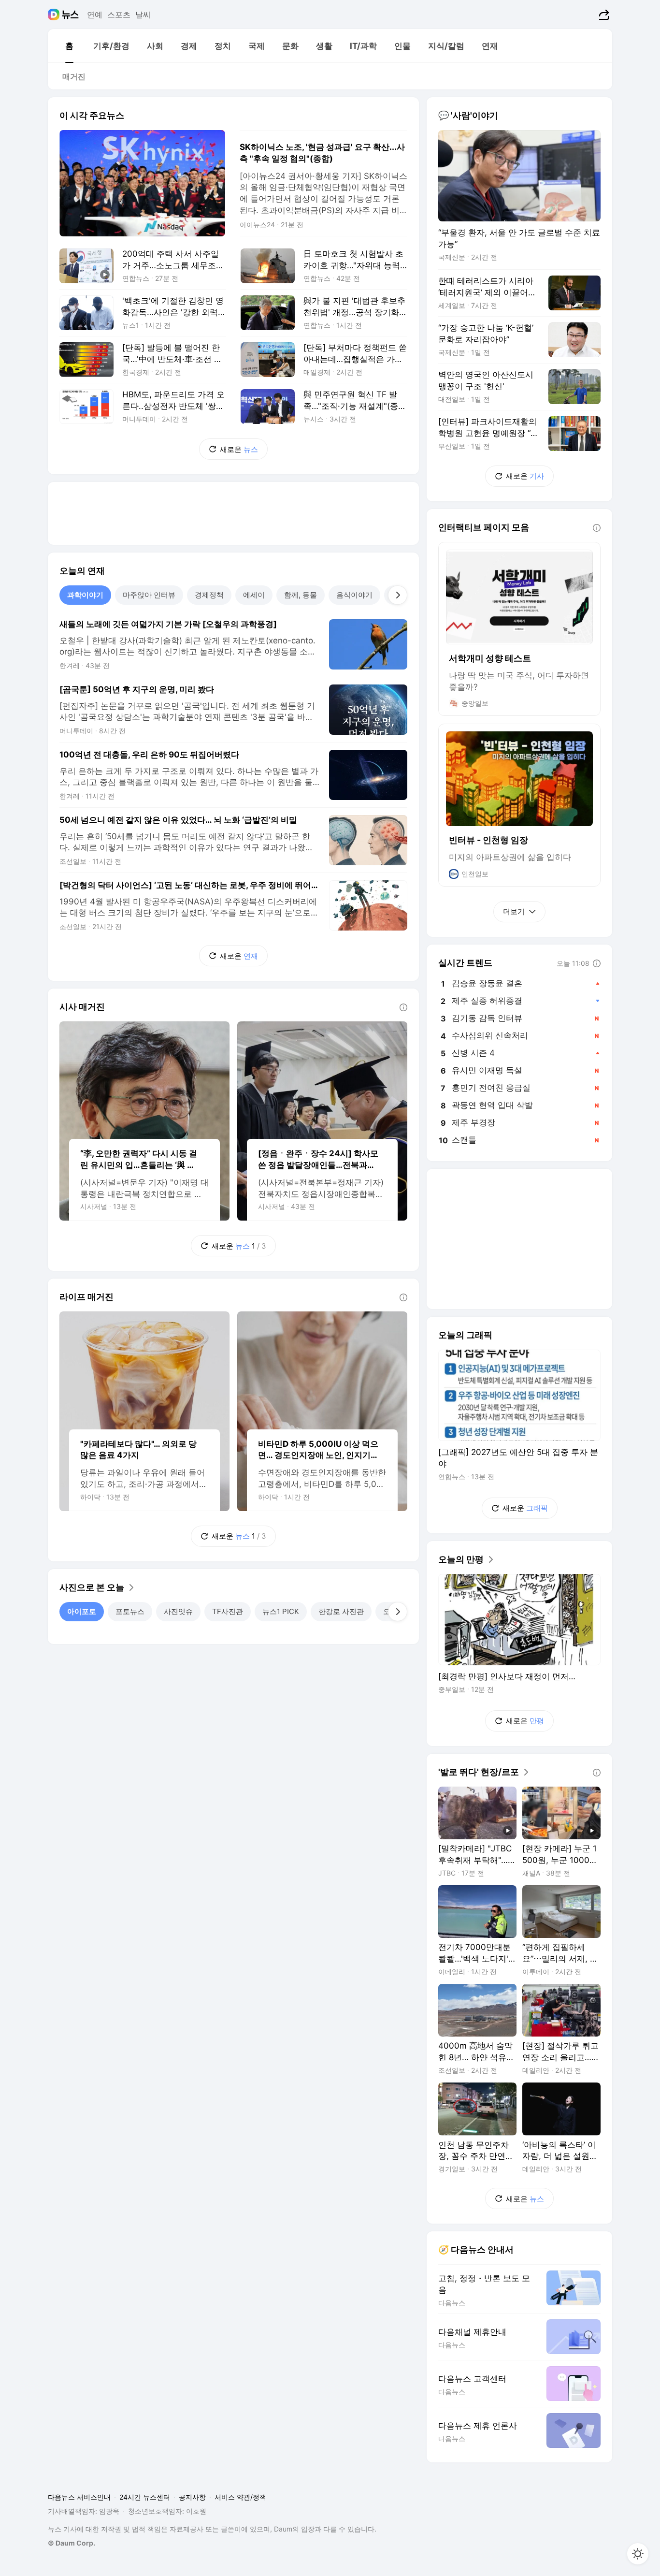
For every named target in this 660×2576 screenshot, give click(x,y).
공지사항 (192, 2497)
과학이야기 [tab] (85, 595)
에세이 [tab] (254, 595)
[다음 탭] (398, 595)
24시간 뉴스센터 (145, 2497)
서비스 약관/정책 (240, 2497)
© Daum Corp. (72, 2543)
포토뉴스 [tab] (130, 1611)
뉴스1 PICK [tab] (281, 1611)
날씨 (143, 15)
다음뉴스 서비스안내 (79, 2497)
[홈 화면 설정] (638, 2554)
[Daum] (55, 15)
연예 (95, 15)
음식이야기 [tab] (354, 595)
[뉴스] (70, 15)
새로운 (239, 449)
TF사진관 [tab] (228, 1611)
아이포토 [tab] (82, 1611)
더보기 (514, 911)
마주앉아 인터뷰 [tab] (149, 595)
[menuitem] (69, 46)
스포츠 (119, 15)
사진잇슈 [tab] (178, 1611)
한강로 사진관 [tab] (341, 1611)
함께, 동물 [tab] (301, 595)
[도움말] (403, 1007)
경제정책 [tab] (209, 595)
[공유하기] (603, 15)
